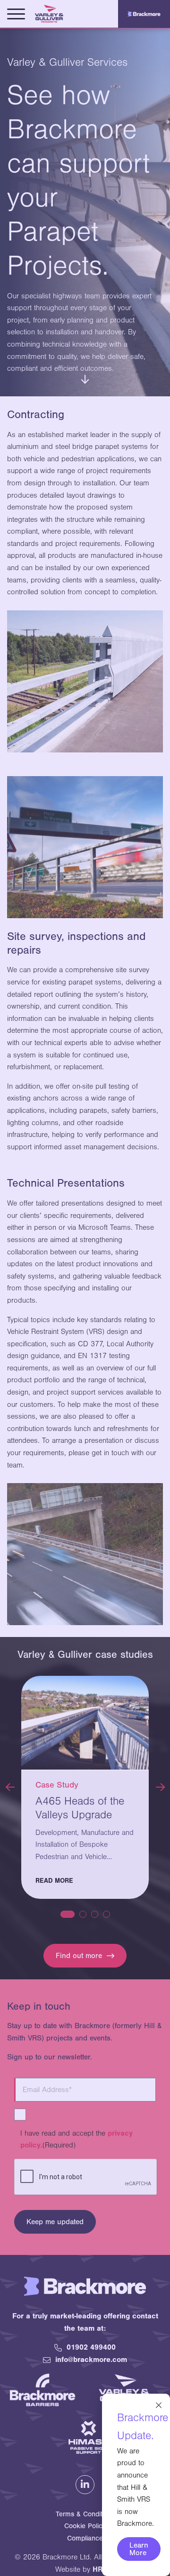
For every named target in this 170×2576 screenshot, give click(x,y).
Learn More (139, 2549)
